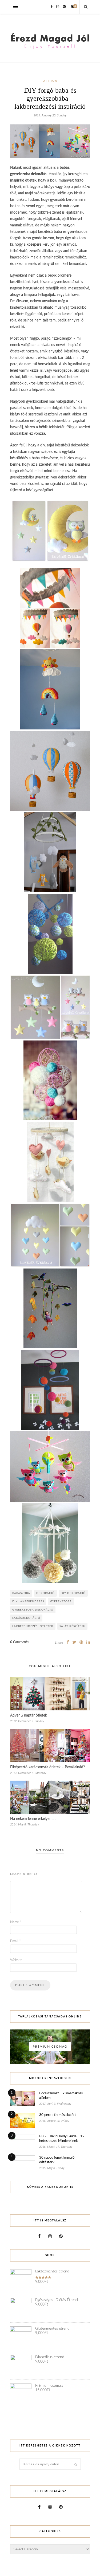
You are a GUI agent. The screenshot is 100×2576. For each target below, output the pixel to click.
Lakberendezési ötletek (33, 1626)
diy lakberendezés (28, 1601)
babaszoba (21, 1593)
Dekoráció (45, 1593)
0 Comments (19, 1642)
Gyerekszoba (61, 1601)
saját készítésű (72, 1626)
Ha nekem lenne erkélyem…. (33, 1819)
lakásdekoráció (26, 1618)
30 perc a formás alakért (58, 2115)
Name (16, 1922)
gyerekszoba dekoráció (33, 1610)
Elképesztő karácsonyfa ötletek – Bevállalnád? (47, 1767)
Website (16, 1960)
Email (15, 1941)
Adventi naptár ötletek (29, 1715)
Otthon (50, 81)
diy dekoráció (73, 1593)
